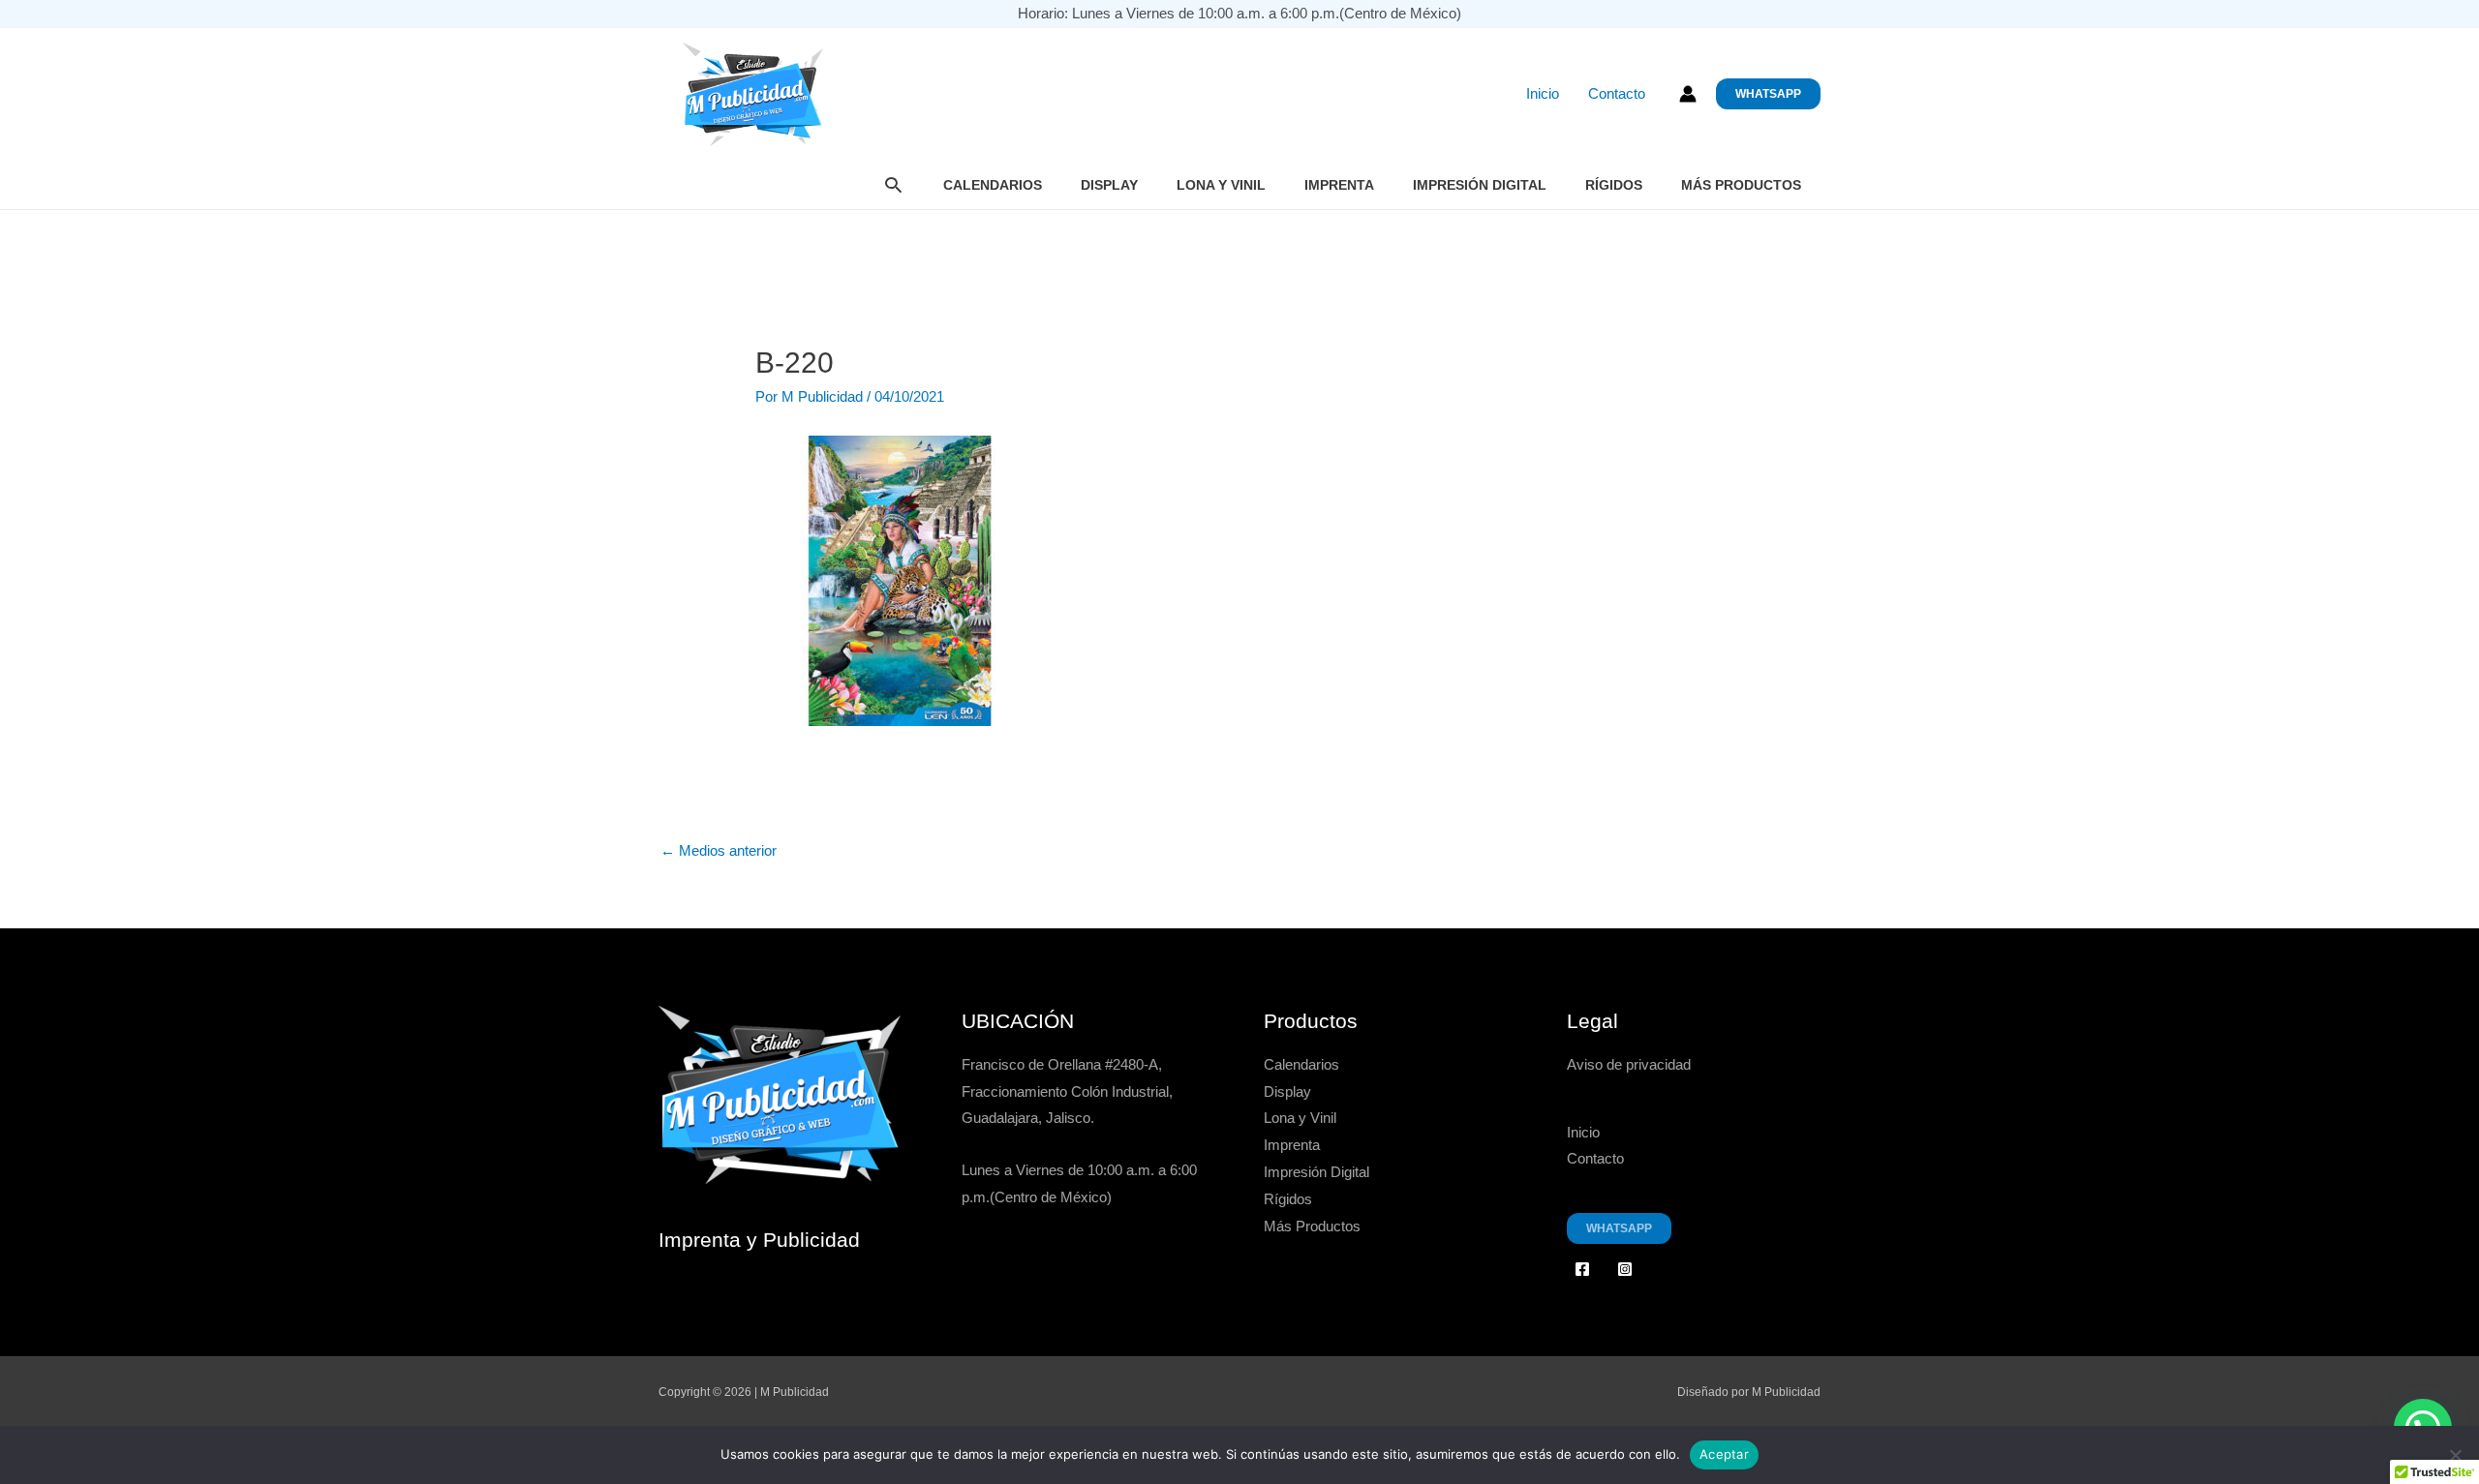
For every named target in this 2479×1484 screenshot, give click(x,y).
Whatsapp (1619, 1228)
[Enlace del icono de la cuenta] (1688, 94)
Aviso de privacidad (1629, 1064)
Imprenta (1339, 185)
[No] (2455, 1455)
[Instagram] (1625, 1269)
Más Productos (1741, 185)
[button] (1768, 94)
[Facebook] (1582, 1269)
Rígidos (1614, 185)
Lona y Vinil (1221, 185)
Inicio (1543, 94)
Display (1109, 185)
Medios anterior (719, 850)
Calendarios (993, 185)
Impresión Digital (1480, 185)
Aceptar (1724, 1454)
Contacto (1617, 94)
